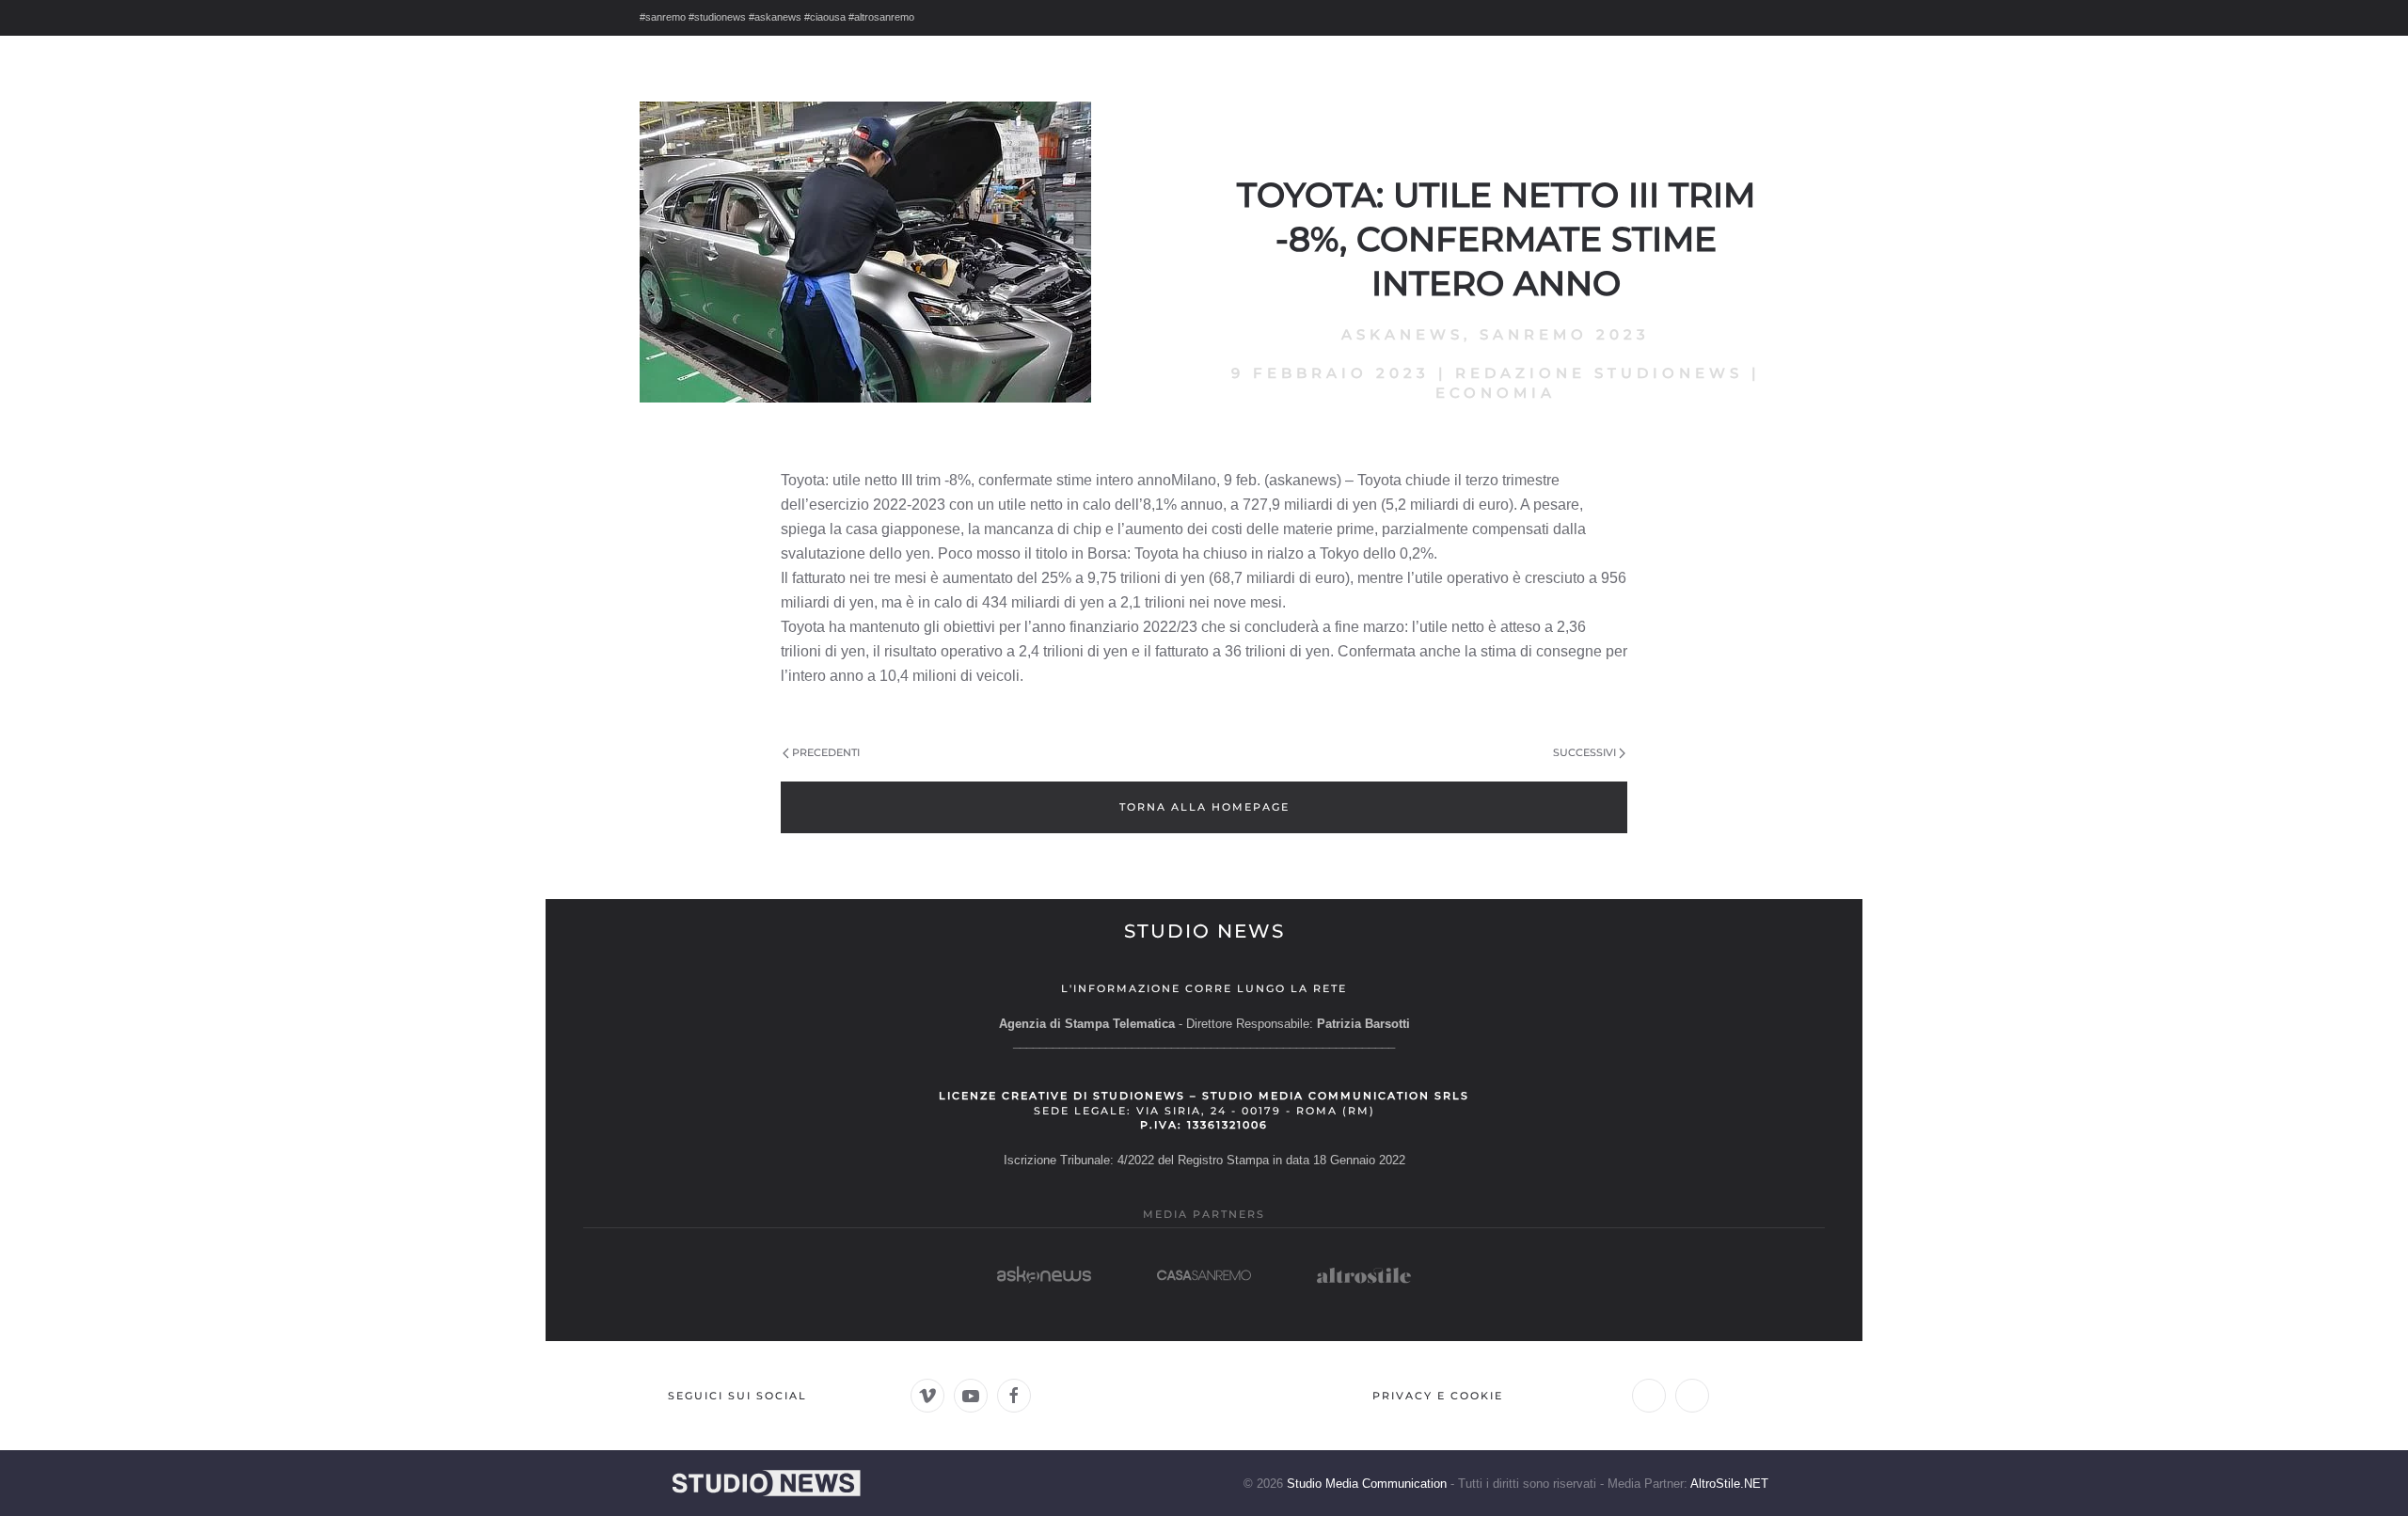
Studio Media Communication (1367, 1484)
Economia (1496, 393)
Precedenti (826, 752)
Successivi (1584, 752)
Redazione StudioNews (1599, 373)
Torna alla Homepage (1204, 807)
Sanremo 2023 (1565, 334)
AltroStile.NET (1729, 1484)
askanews (1402, 334)
